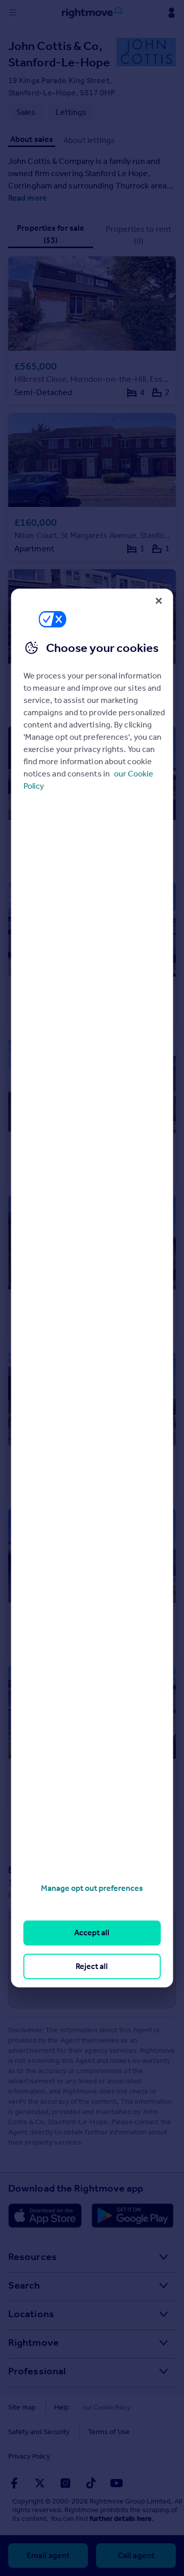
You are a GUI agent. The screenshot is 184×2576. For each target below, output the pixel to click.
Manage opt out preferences (92, 1888)
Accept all (92, 1933)
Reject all (92, 1966)
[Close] (158, 601)
